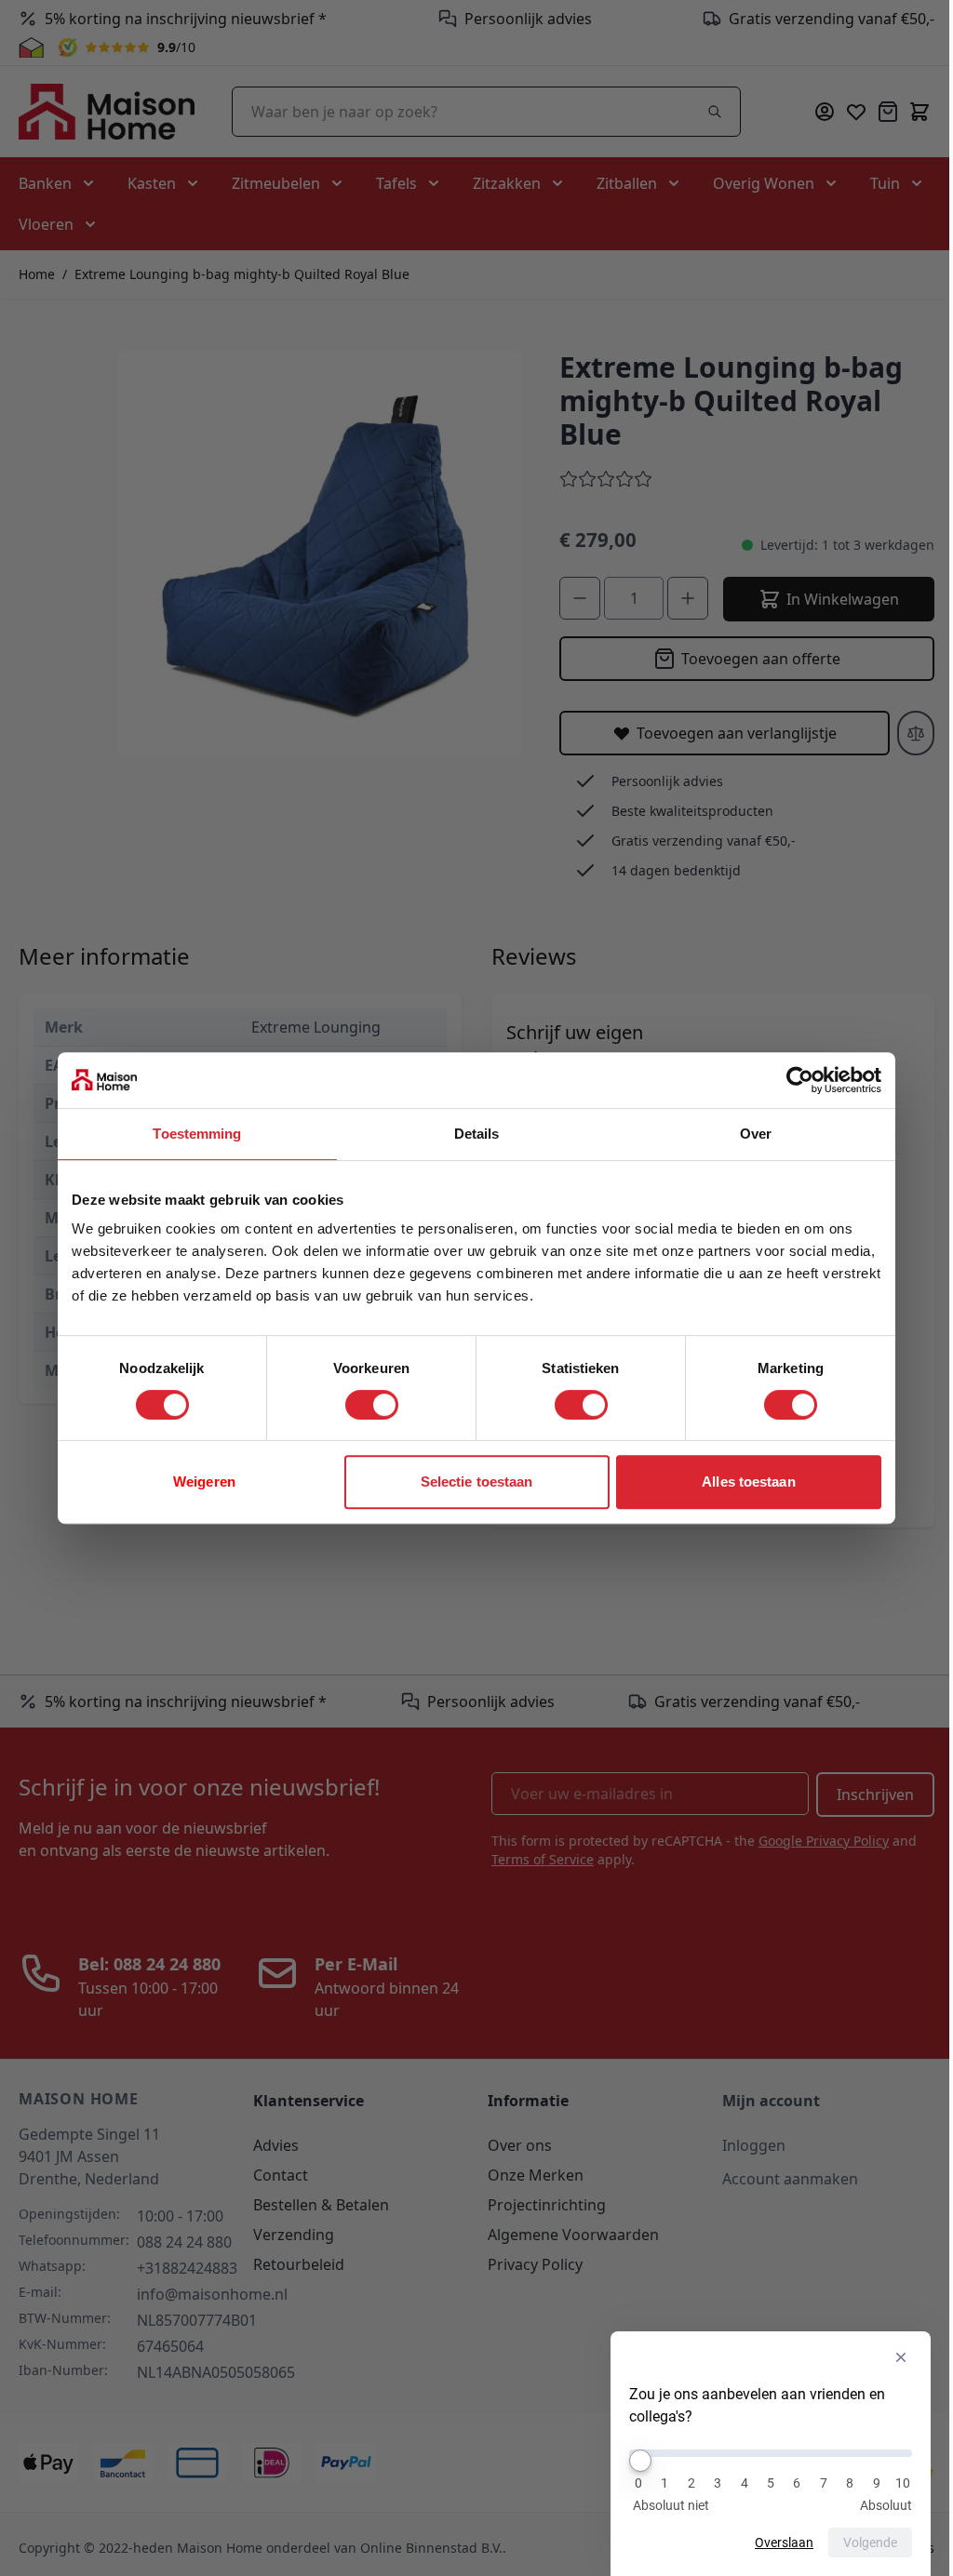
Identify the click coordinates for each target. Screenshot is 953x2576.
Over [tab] (756, 1134)
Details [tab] (477, 1134)
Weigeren (204, 1482)
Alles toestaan (748, 1482)
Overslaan (784, 2543)
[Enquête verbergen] (901, 2357)
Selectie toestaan (477, 1482)
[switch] (372, 1405)
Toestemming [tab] (197, 1134)
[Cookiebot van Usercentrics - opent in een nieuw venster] (800, 1080)
